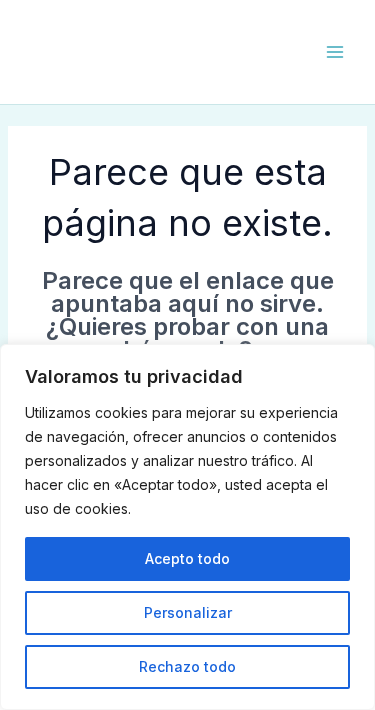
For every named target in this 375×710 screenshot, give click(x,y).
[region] (187, 527)
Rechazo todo (187, 666)
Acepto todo (187, 558)
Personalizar (188, 612)
